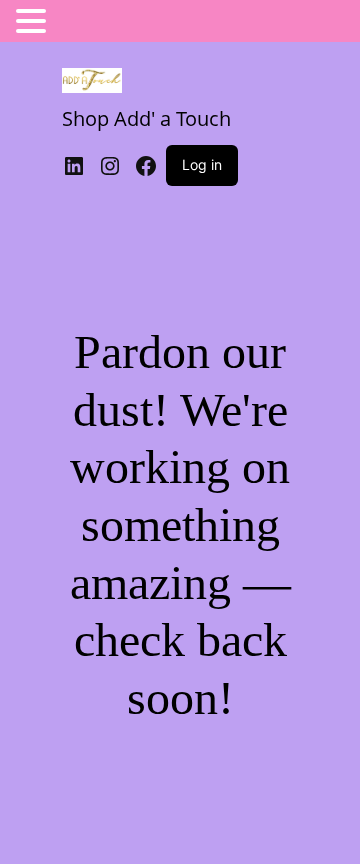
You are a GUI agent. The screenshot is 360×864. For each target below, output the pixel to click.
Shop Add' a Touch (146, 118)
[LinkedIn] (74, 166)
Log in (202, 164)
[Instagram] (110, 166)
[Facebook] (146, 166)
